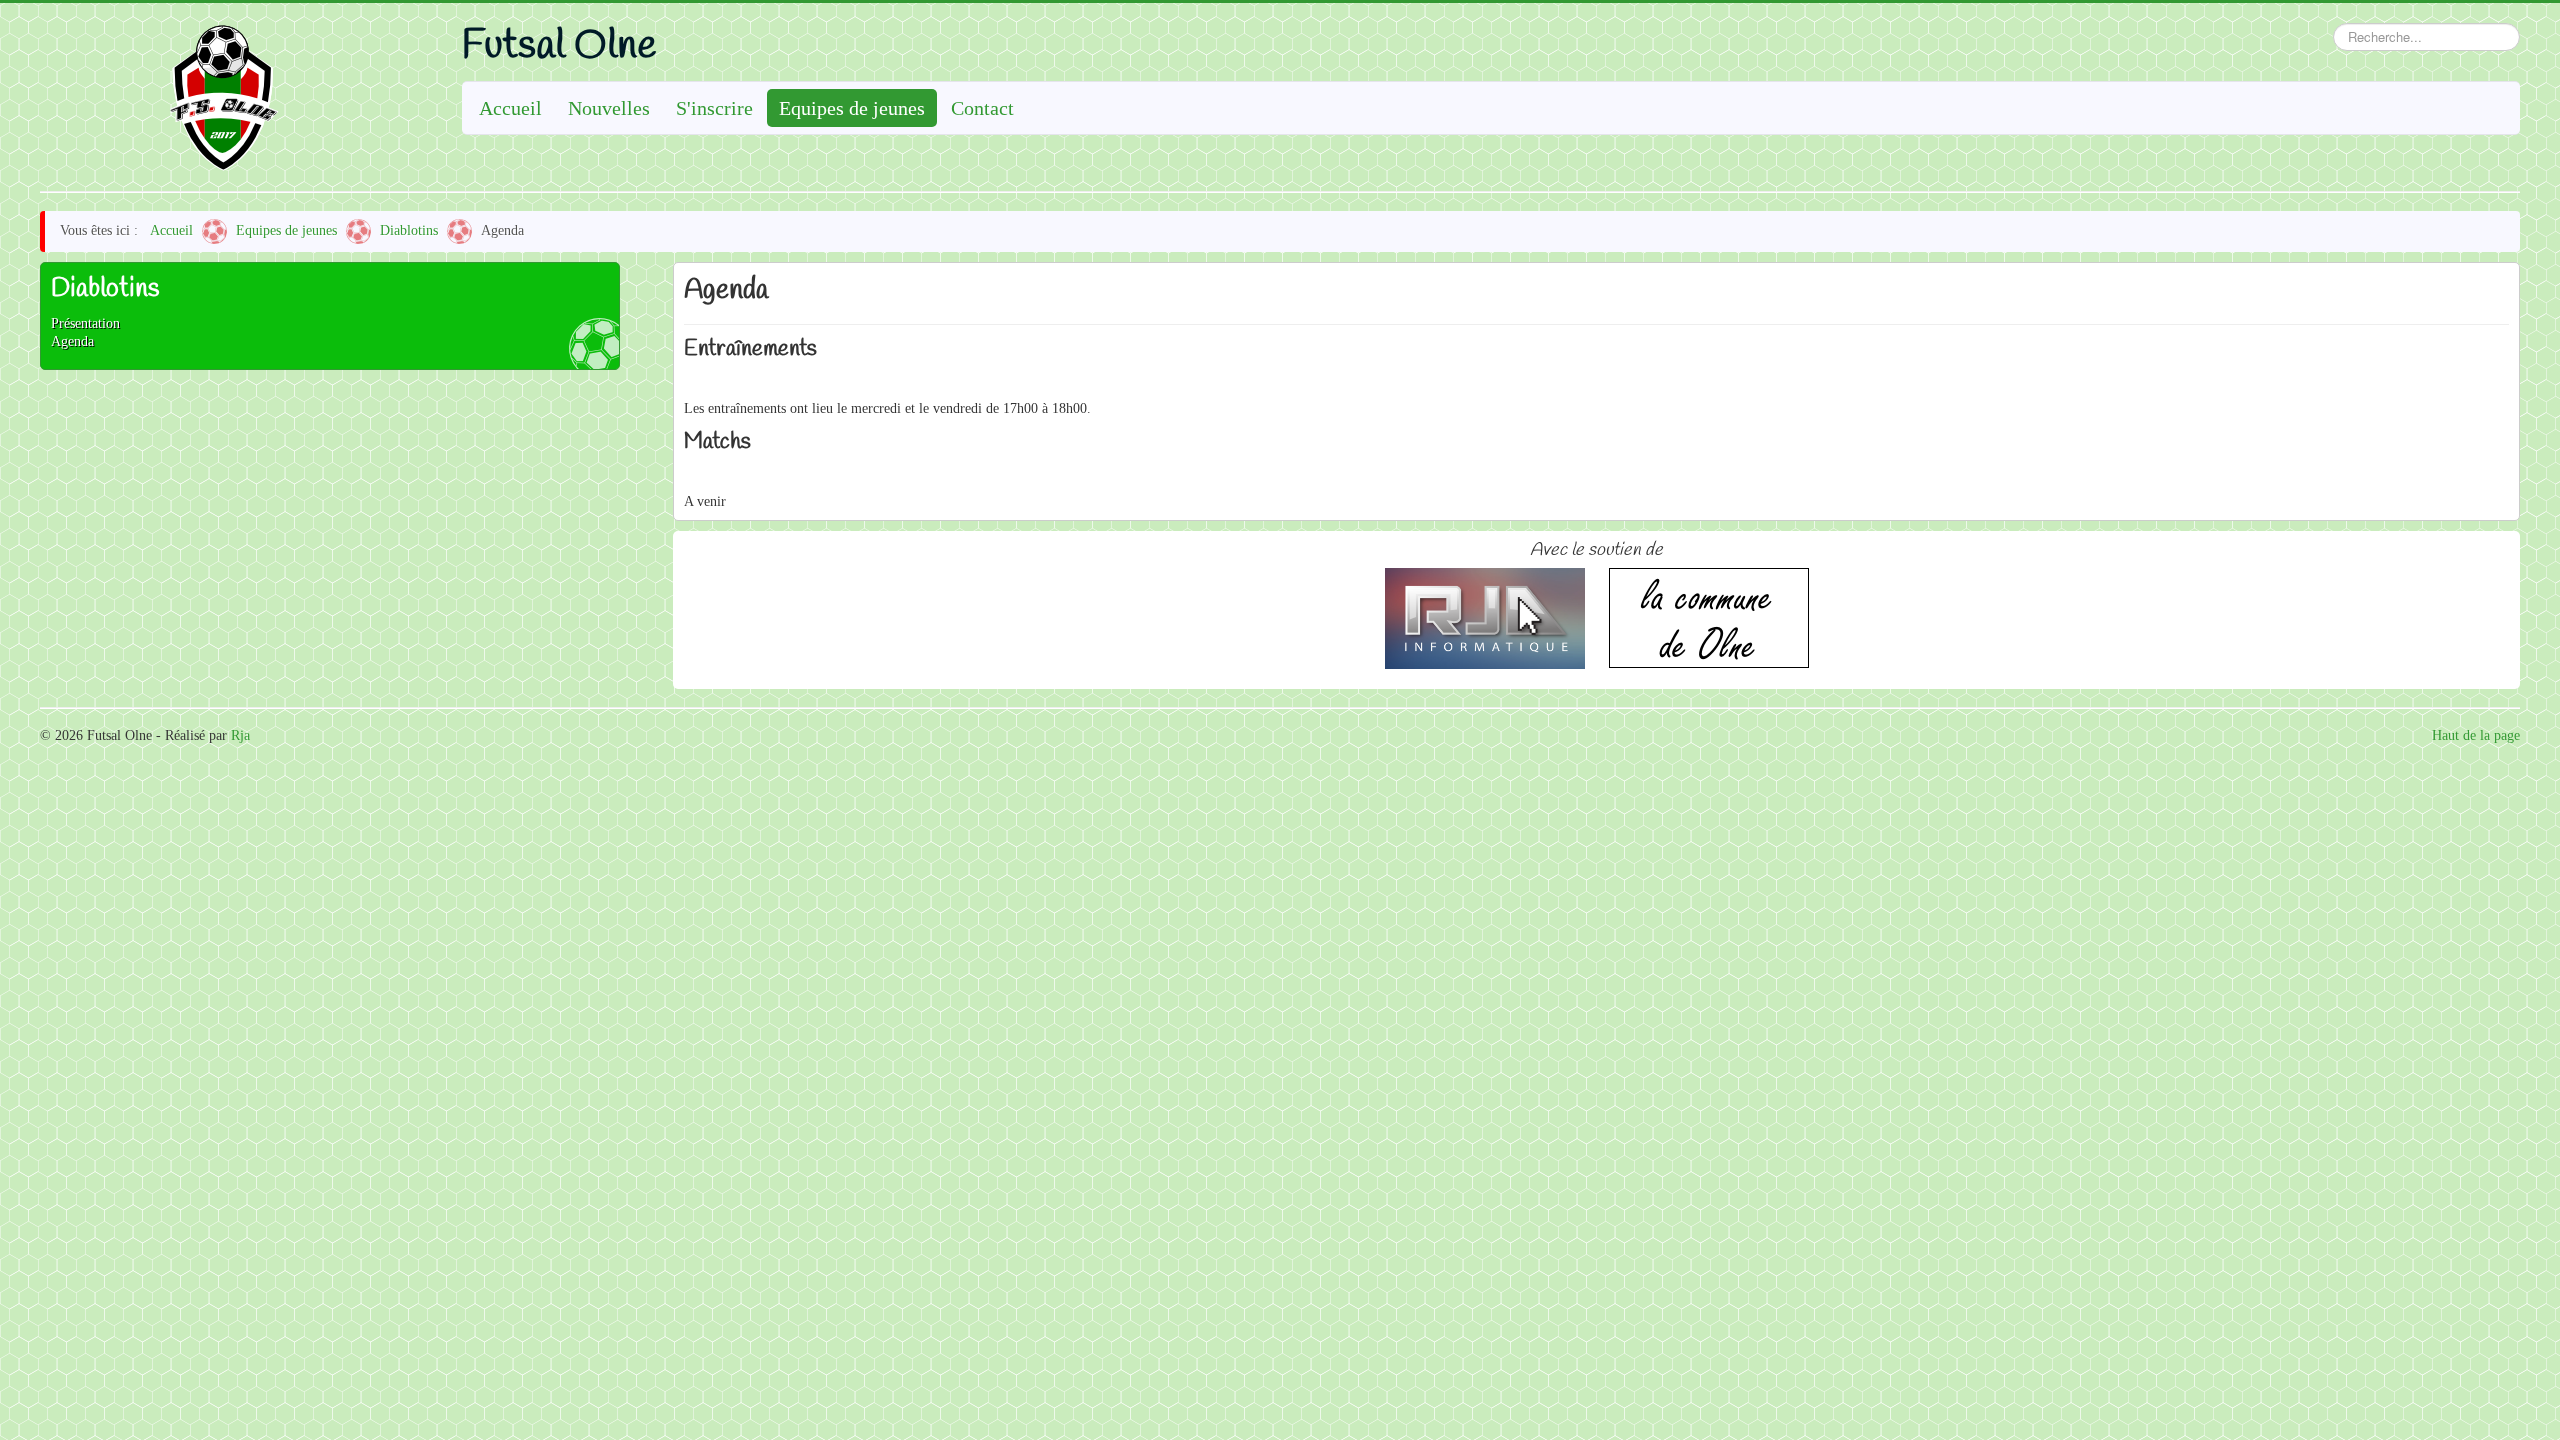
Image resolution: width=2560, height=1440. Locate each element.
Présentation (85, 323)
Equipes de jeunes (852, 108)
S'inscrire (714, 108)
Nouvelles (609, 108)
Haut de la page (2476, 735)
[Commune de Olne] (1709, 616)
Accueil (510, 108)
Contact (982, 108)
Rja (240, 735)
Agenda (72, 341)
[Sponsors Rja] (1485, 616)
